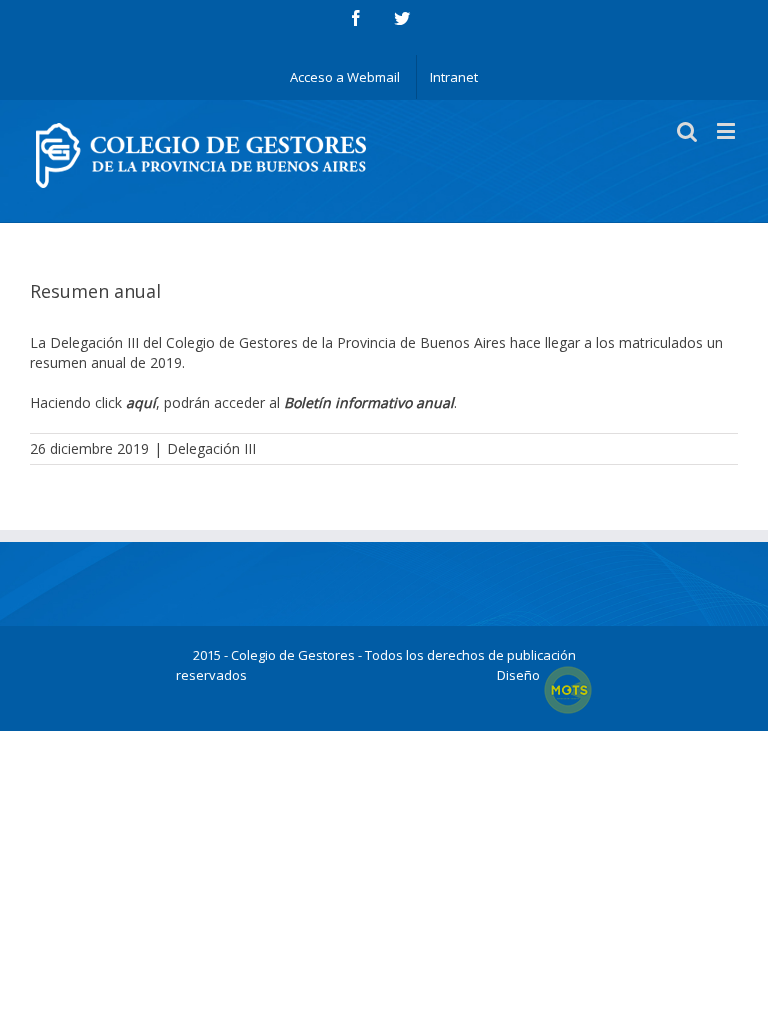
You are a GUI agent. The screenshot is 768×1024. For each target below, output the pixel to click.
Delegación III (211, 448)
